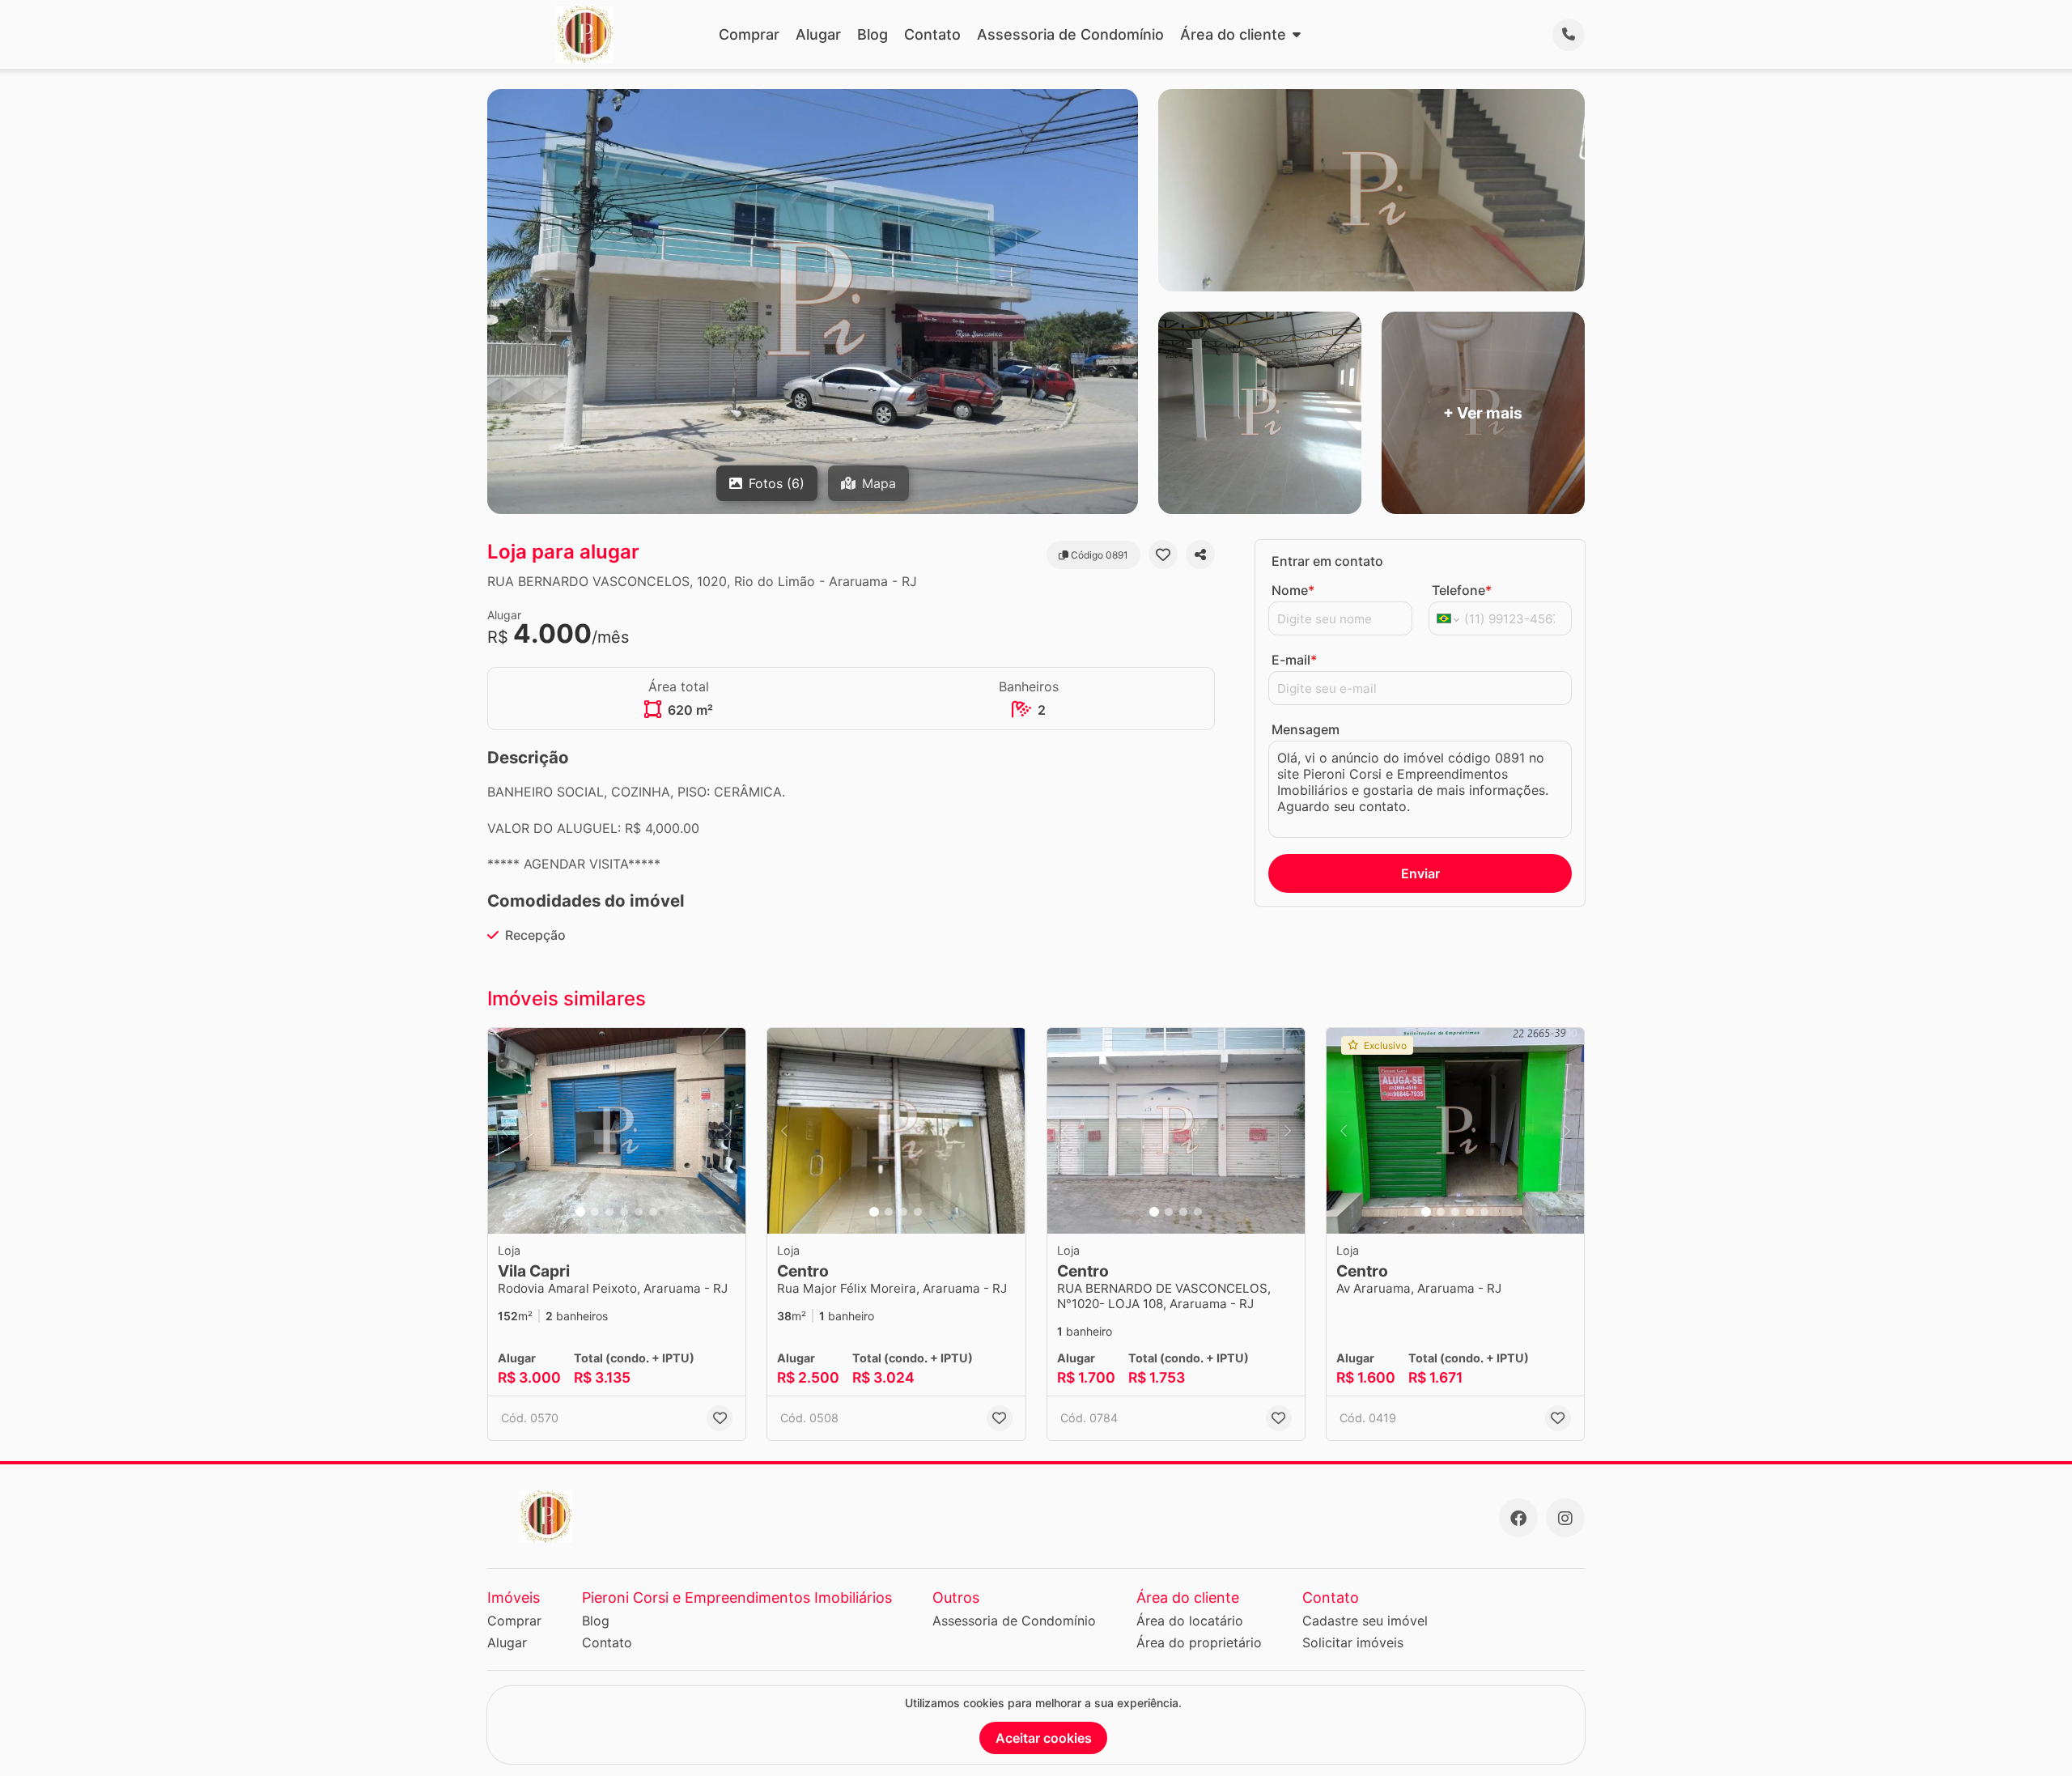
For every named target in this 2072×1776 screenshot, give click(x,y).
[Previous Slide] (505, 1131)
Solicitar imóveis (1353, 1642)
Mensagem (1306, 729)
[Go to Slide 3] (609, 1212)
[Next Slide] (728, 1131)
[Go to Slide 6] (653, 1212)
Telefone (1462, 590)
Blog (873, 34)
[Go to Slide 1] (580, 1212)
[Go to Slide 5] (639, 1212)
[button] (617, 1131)
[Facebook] (1518, 1518)
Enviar (1420, 873)
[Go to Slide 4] (624, 1212)
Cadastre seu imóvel (1365, 1621)
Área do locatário (1190, 1621)
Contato (932, 34)
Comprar (749, 34)
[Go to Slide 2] (595, 1212)
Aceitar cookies (1044, 1738)
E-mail (1294, 660)
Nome (1293, 590)
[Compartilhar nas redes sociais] (1200, 554)
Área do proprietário (1199, 1642)
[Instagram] (1565, 1518)
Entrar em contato (1327, 561)
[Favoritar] (1163, 554)
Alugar (818, 34)
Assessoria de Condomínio (1070, 34)
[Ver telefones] (1569, 35)
